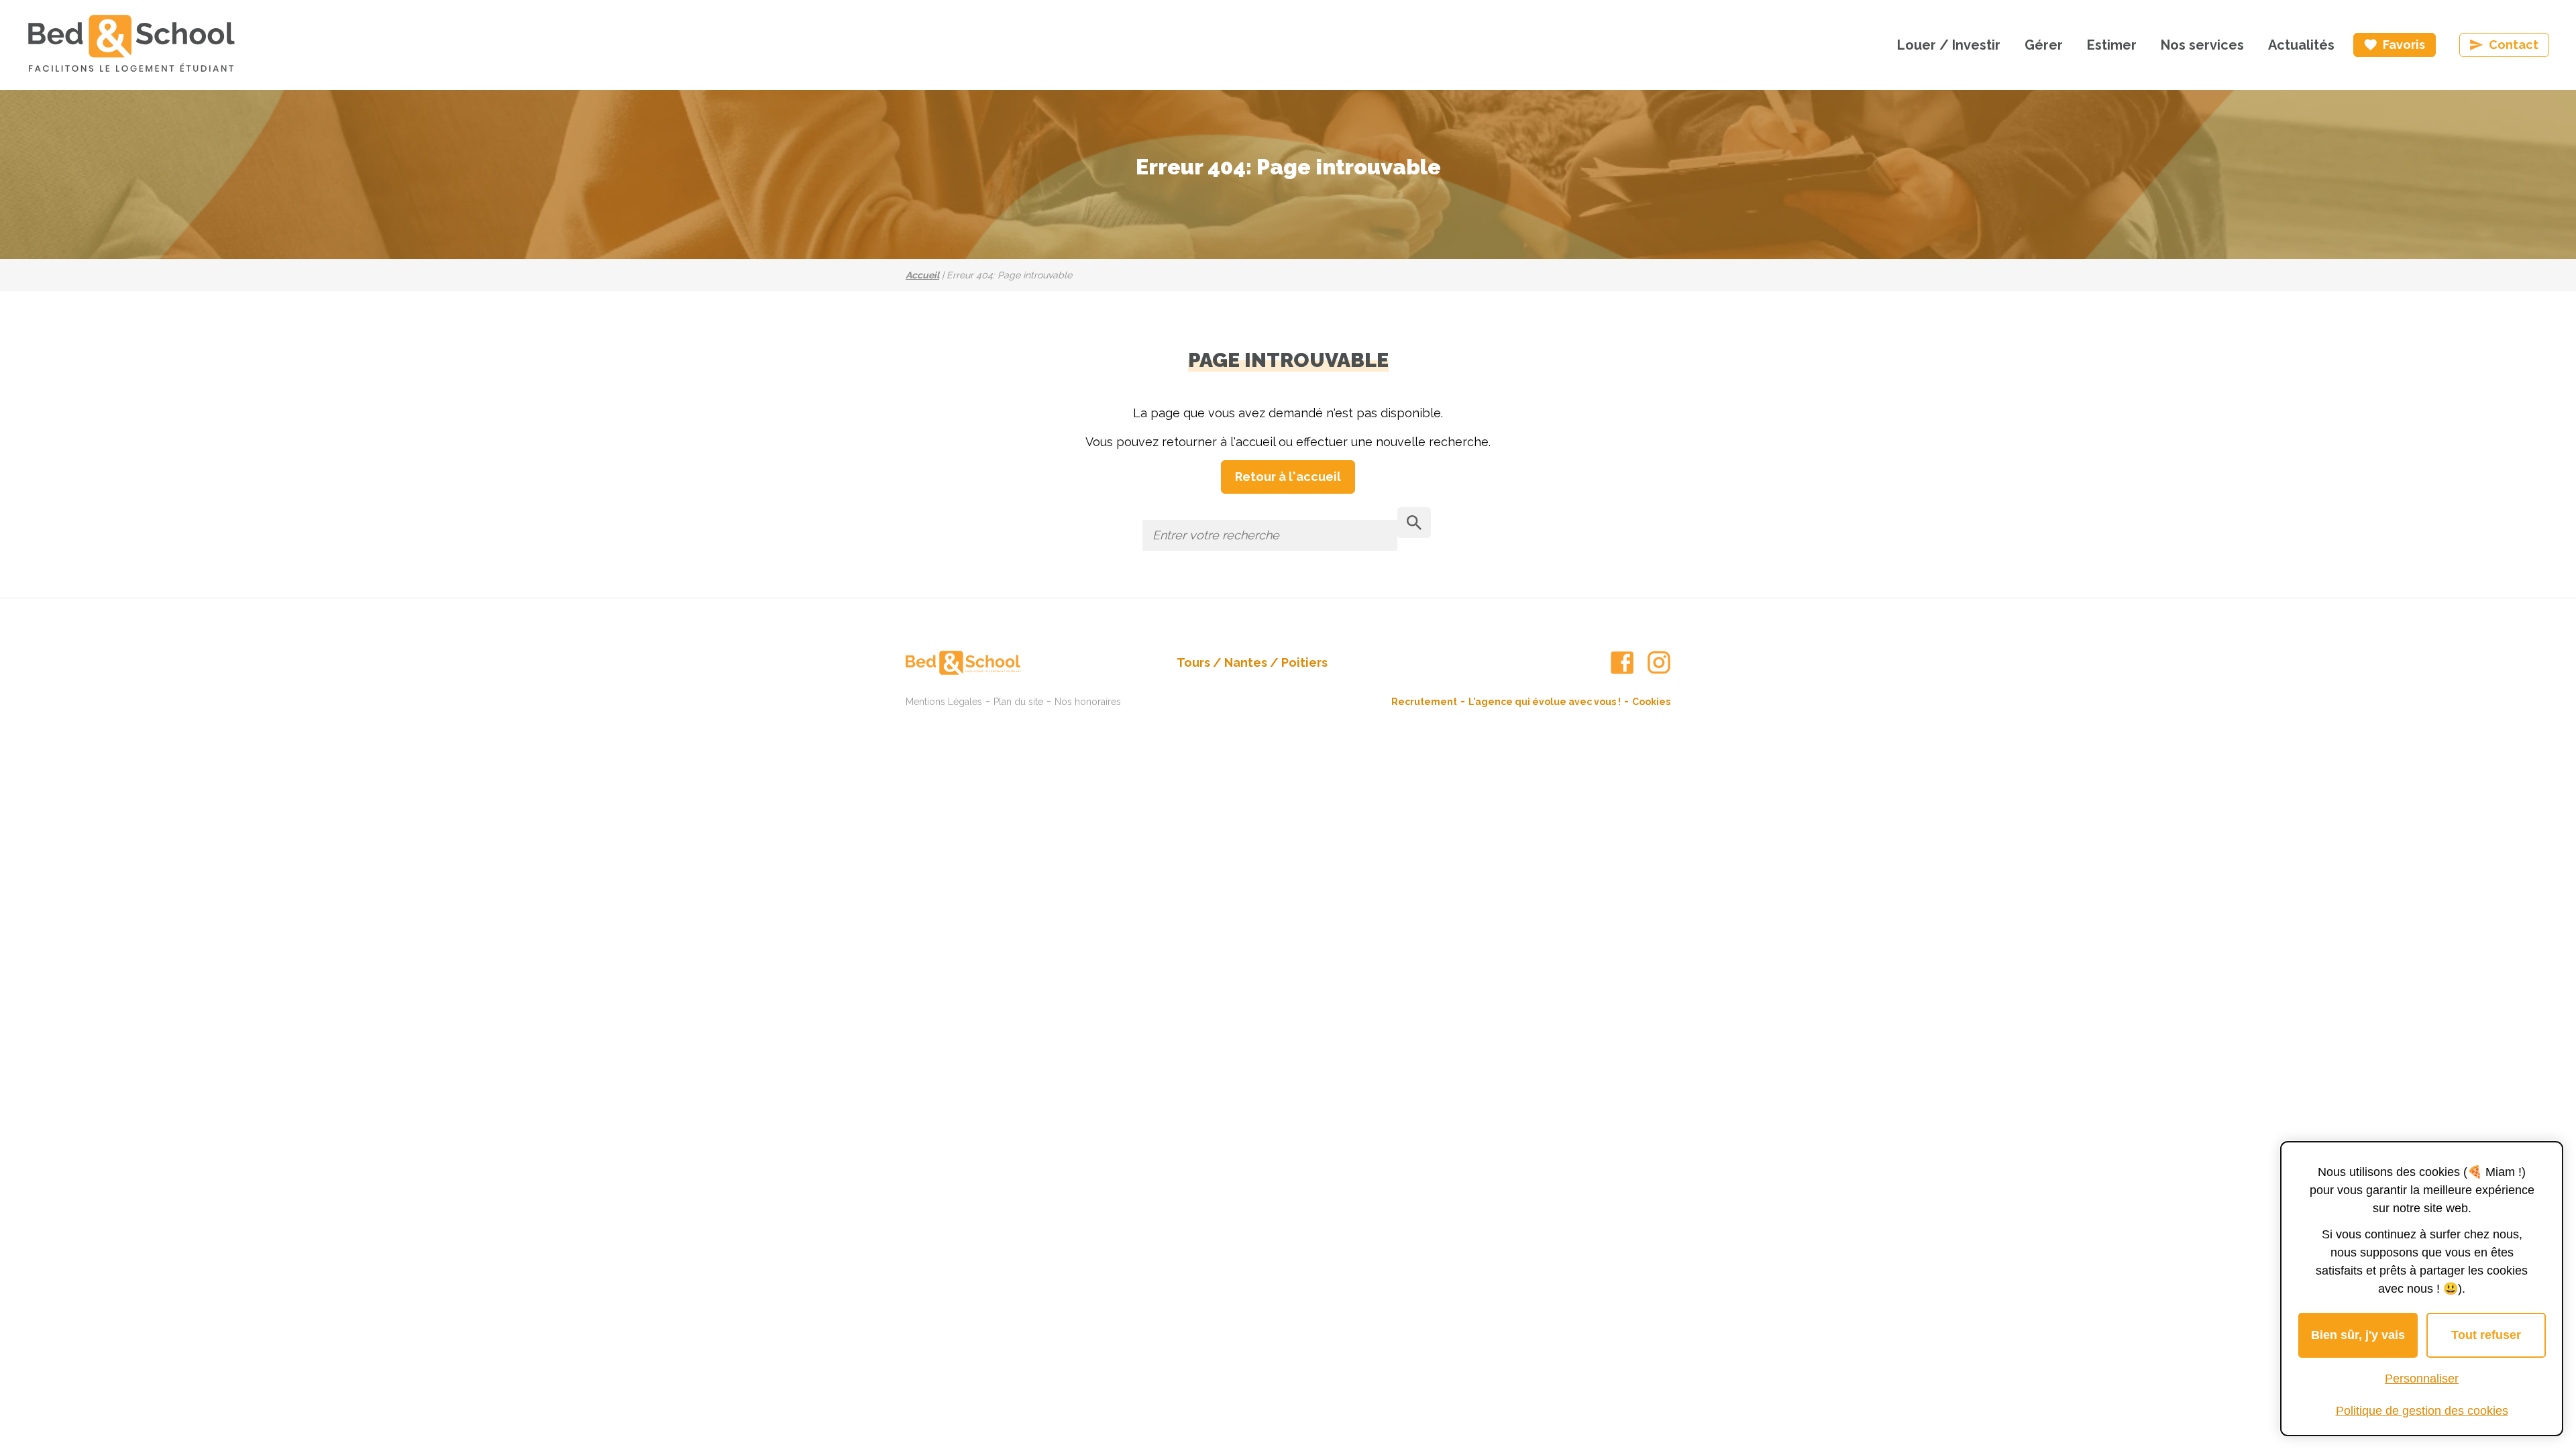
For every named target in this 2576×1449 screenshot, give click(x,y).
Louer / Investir (1949, 45)
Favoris (2404, 45)
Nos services (2202, 45)
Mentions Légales (944, 702)
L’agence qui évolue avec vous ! (1545, 702)
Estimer (2112, 45)
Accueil (922, 275)
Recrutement (1424, 702)
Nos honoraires (1088, 702)
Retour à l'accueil (1288, 477)
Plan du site (1018, 702)
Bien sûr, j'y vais (2358, 1335)
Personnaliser (2422, 1379)
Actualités (2301, 45)
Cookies (1651, 702)
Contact (2514, 45)
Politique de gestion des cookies (2422, 1411)
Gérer (2044, 45)
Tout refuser (2486, 1335)
